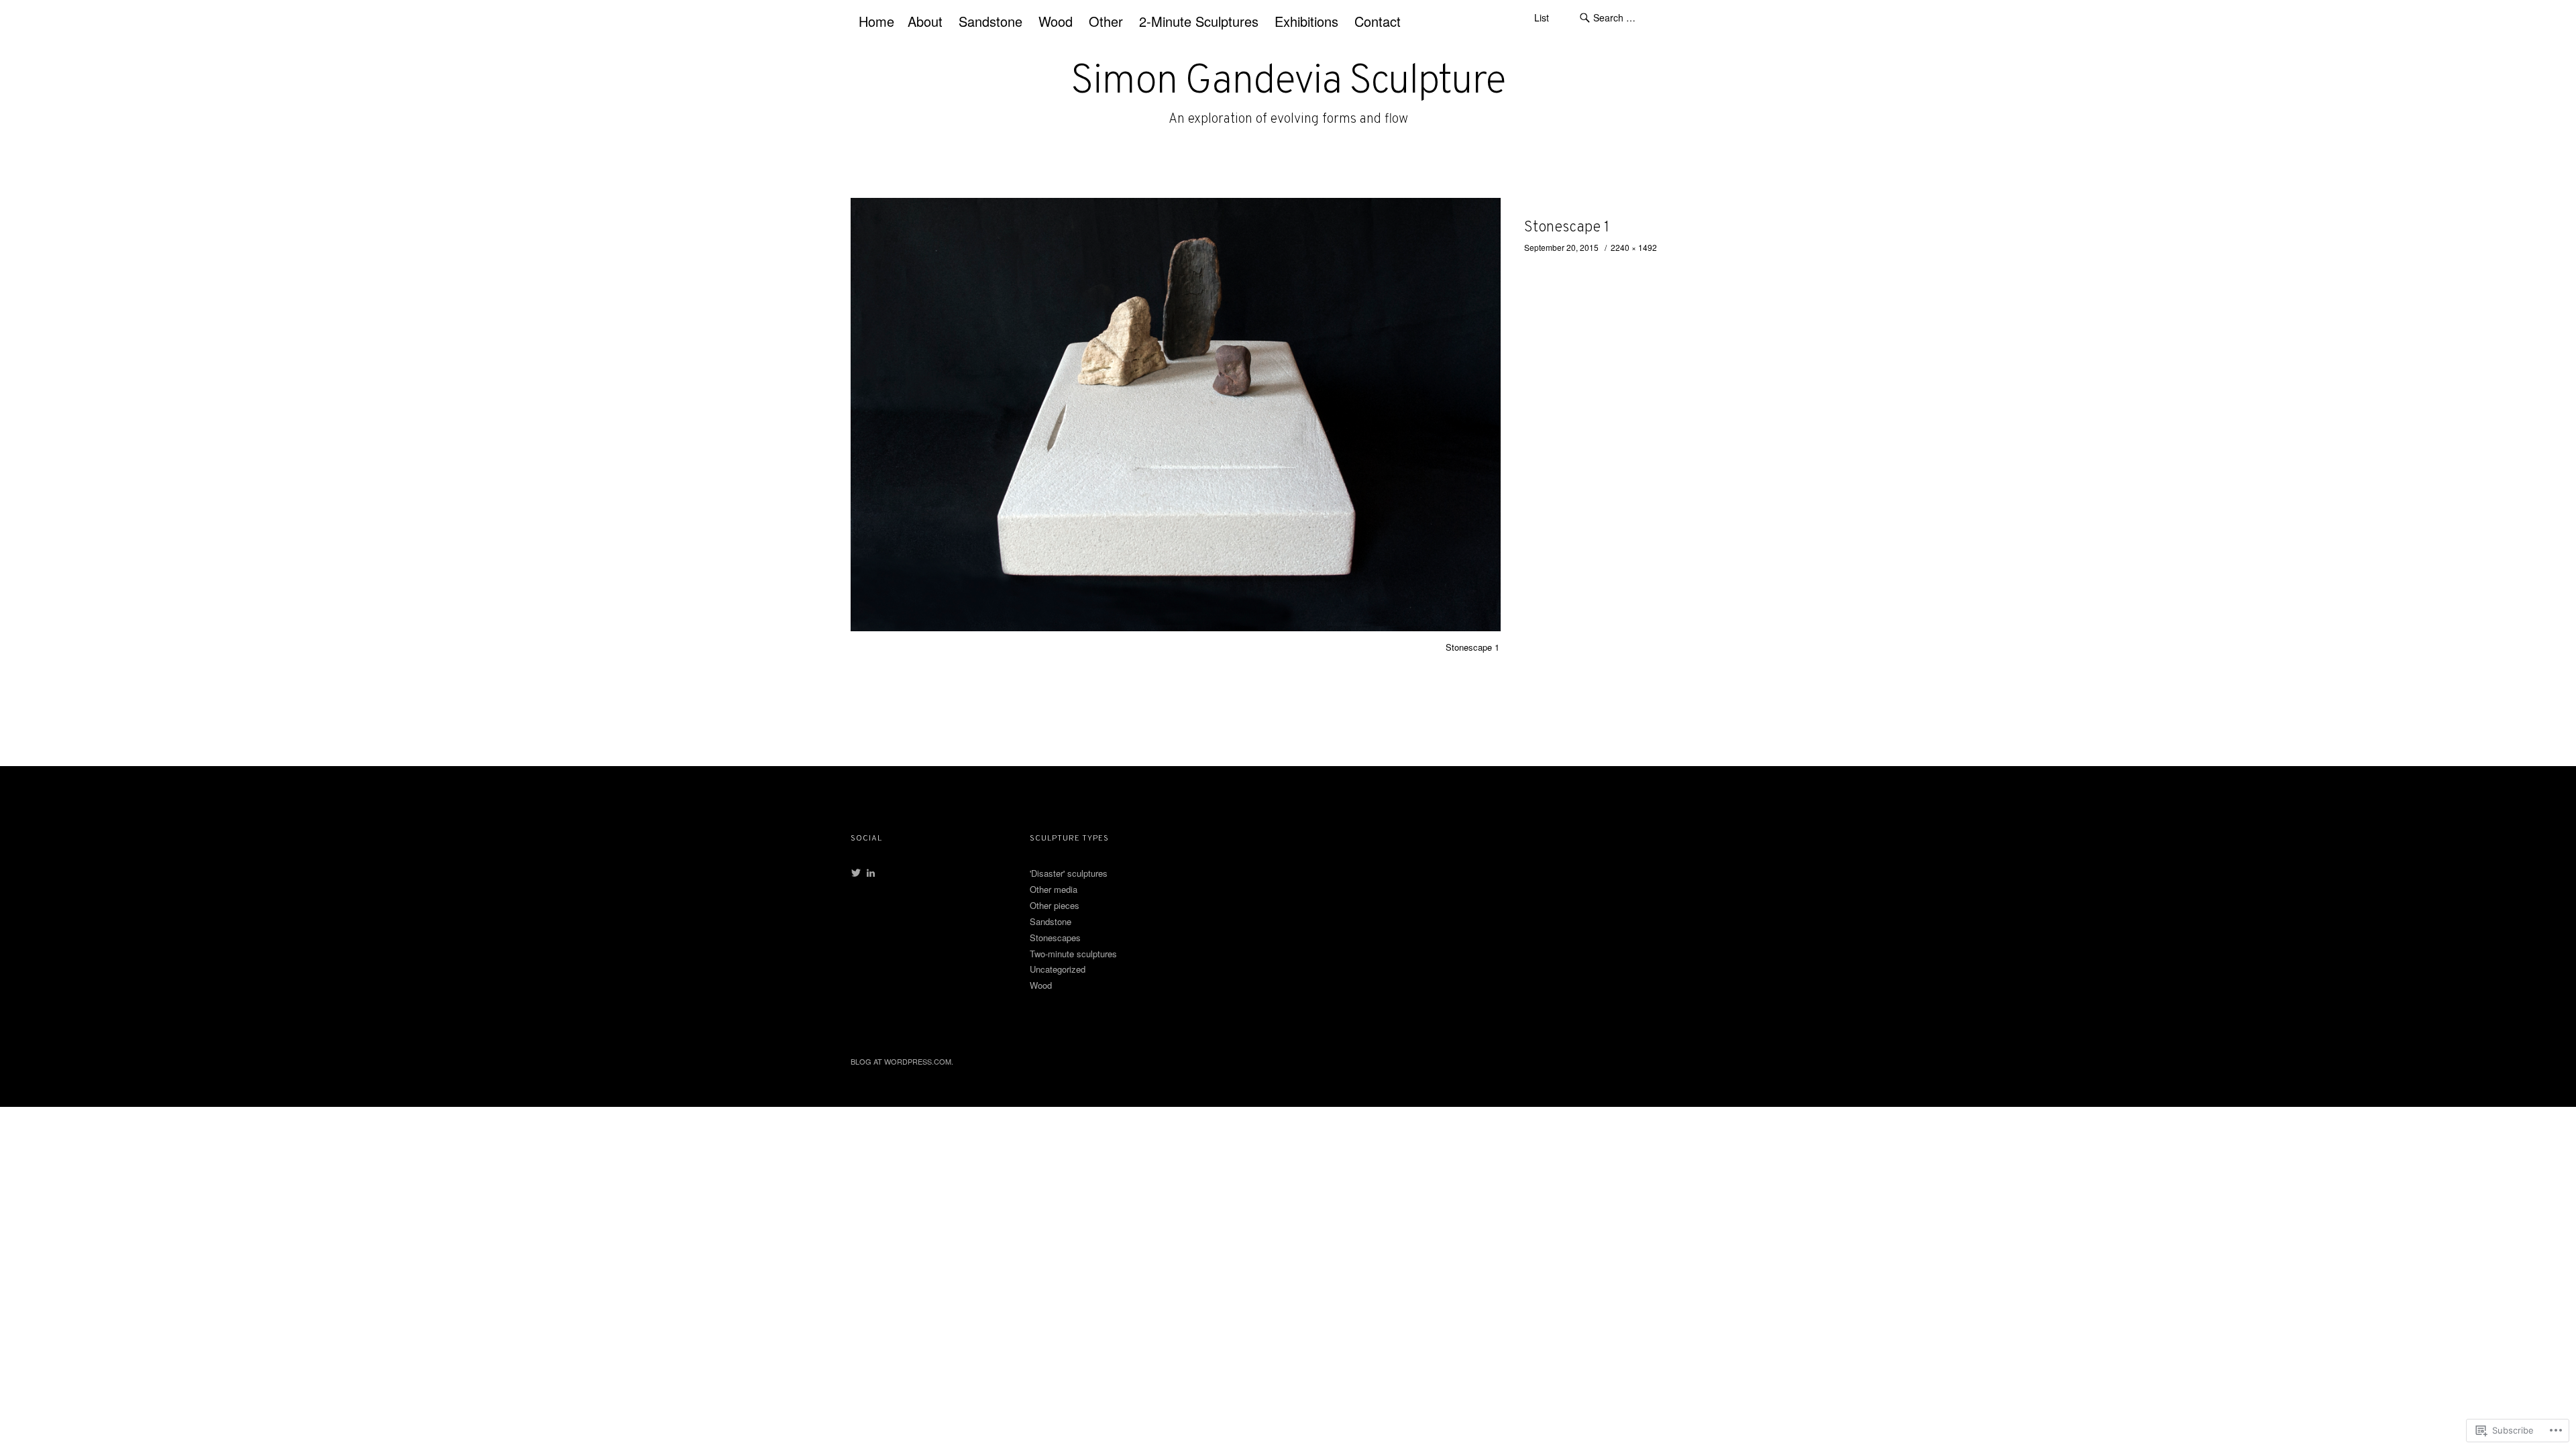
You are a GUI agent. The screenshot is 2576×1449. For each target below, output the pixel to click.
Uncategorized (1058, 969)
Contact (1378, 21)
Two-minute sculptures (1073, 954)
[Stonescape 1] (1176, 627)
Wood (1056, 21)
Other (1106, 21)
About (925, 21)
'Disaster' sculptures (1069, 873)
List (1542, 17)
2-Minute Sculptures (1199, 21)
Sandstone (990, 21)
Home (876, 21)
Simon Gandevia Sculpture (1288, 83)
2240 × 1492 (1634, 247)
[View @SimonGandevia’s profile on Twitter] (856, 873)
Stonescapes (1055, 937)
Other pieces (1055, 905)
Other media (1054, 889)
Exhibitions (1306, 21)
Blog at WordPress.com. (902, 1061)
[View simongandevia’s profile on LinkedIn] (871, 873)
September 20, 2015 (1561, 247)
